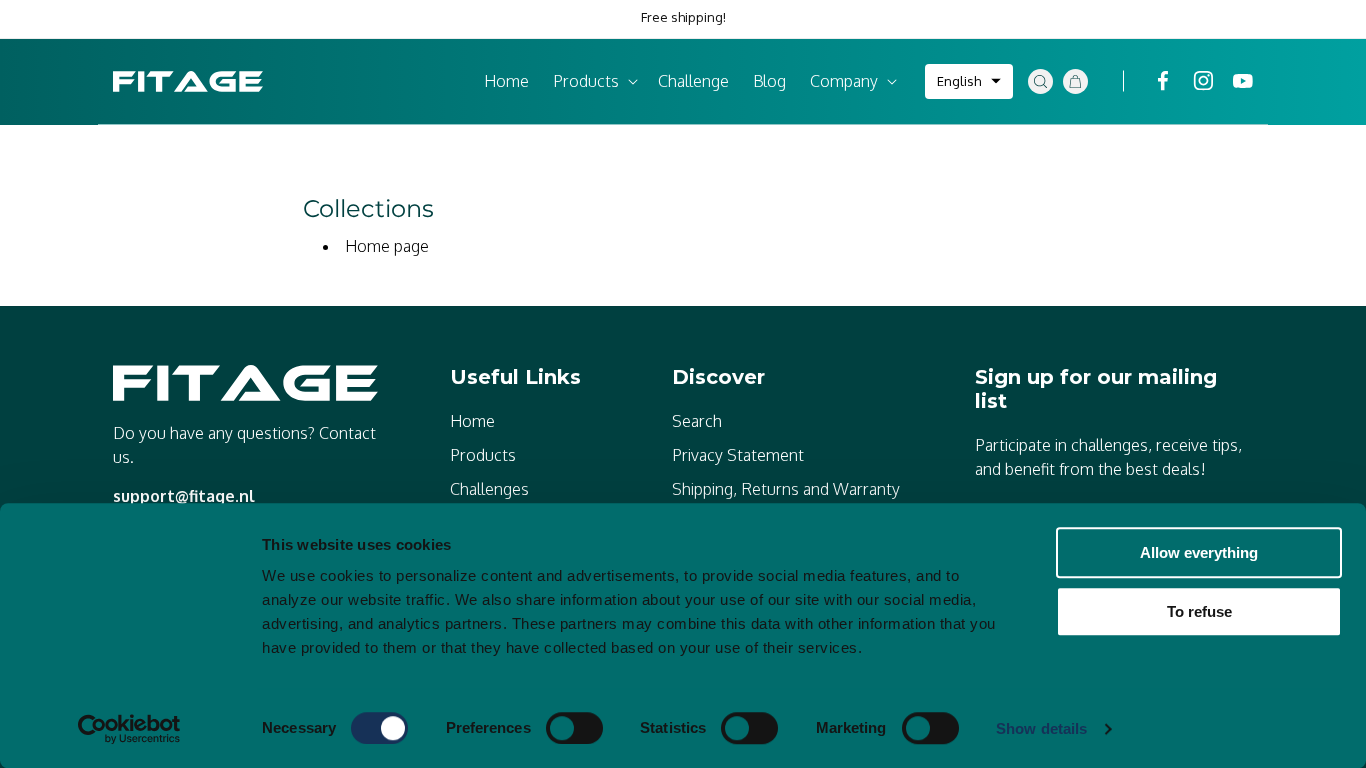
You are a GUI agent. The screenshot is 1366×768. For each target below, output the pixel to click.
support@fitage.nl (184, 496)
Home (472, 421)
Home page (387, 246)
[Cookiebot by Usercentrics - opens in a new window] (129, 729)
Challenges (489, 489)
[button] (593, 81)
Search (697, 421)
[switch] (574, 728)
